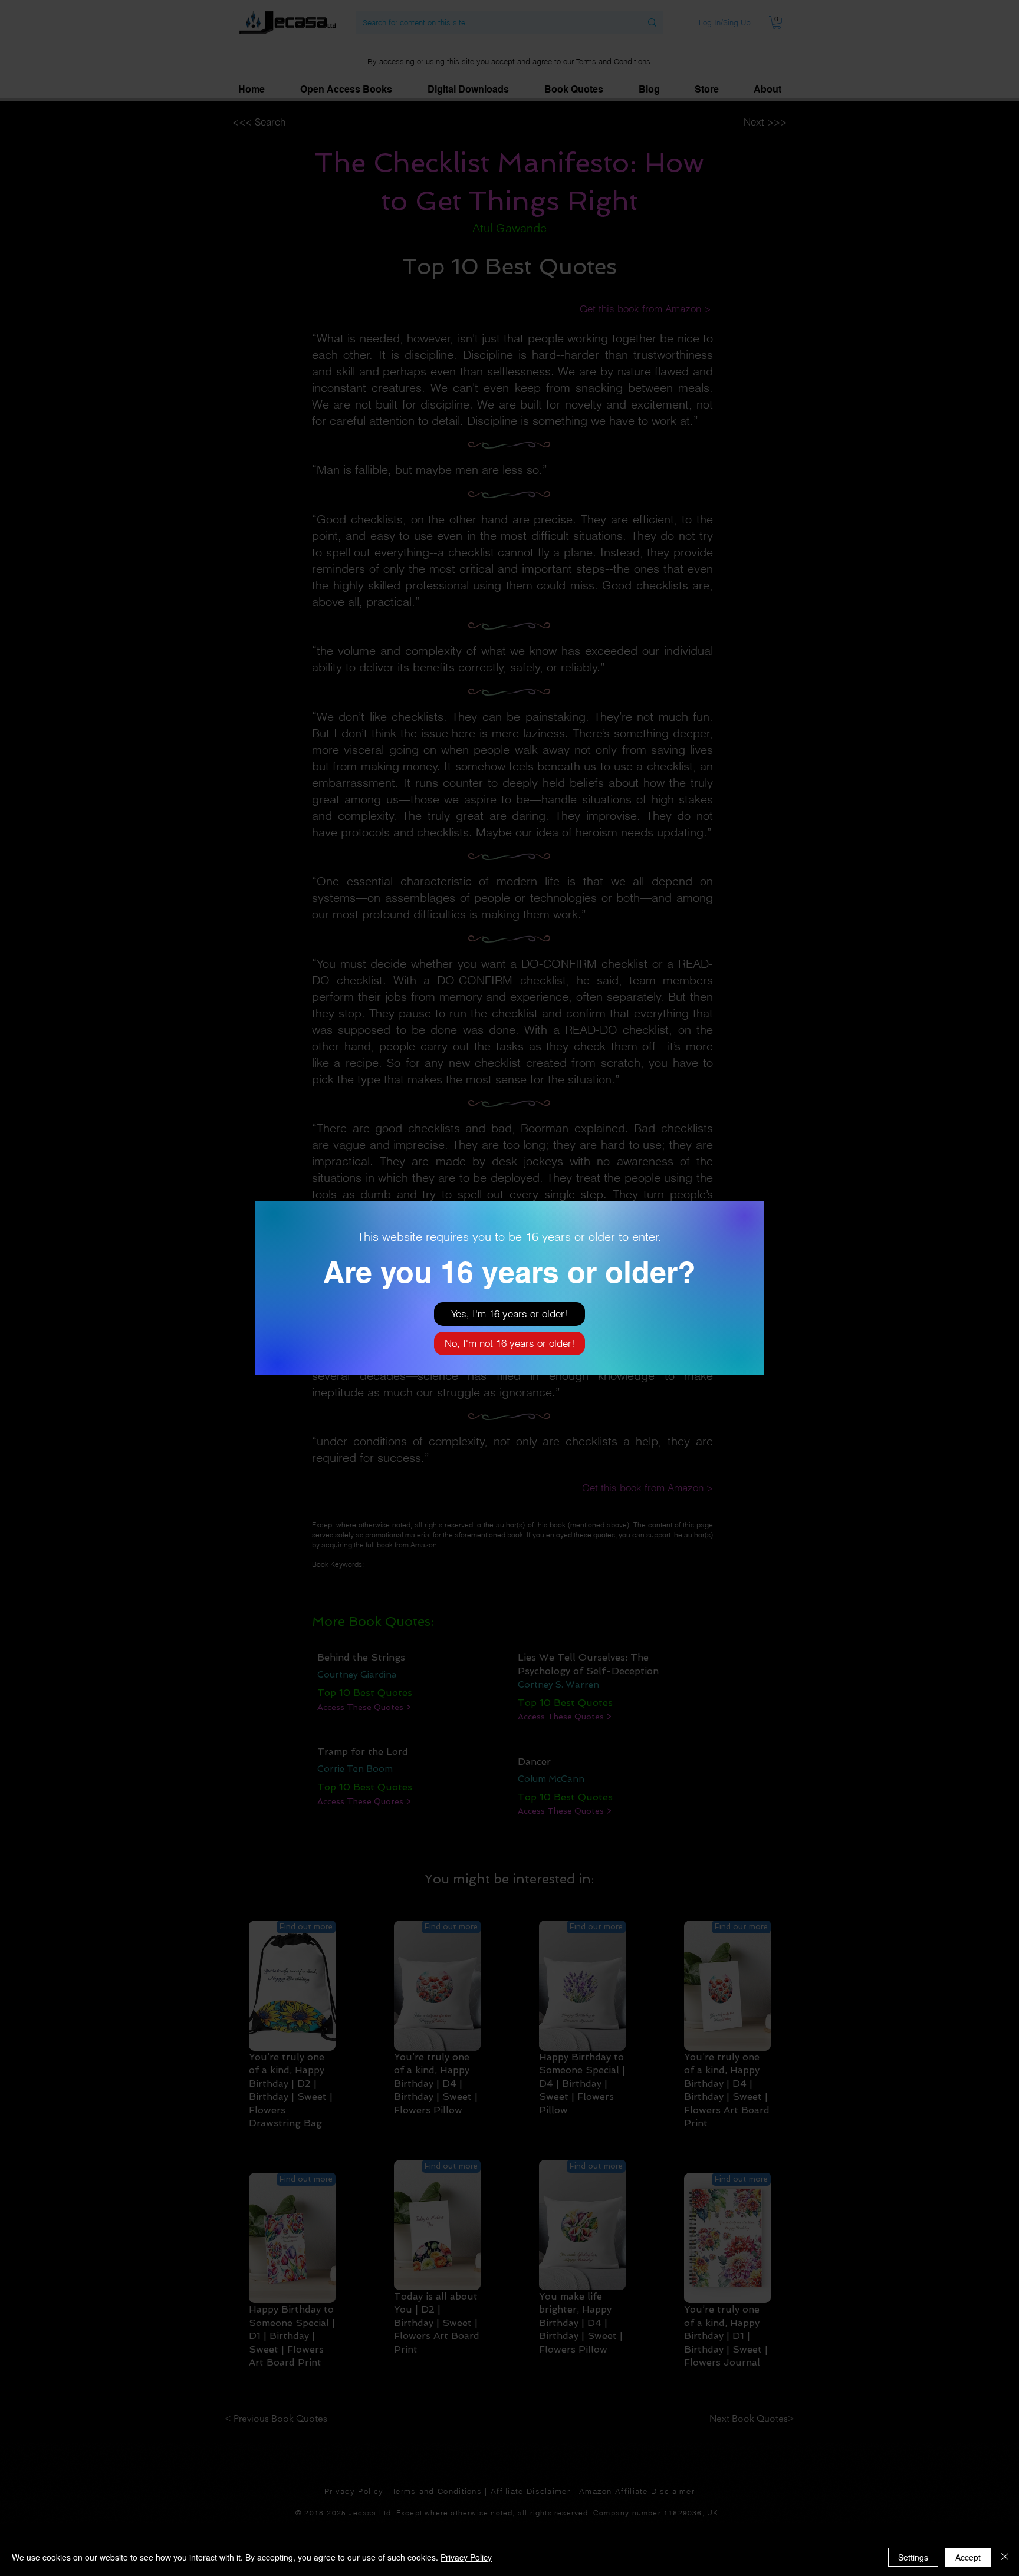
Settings (913, 2557)
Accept (968, 2557)
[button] (509, 1314)
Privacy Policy (466, 2557)
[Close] (1005, 2557)
